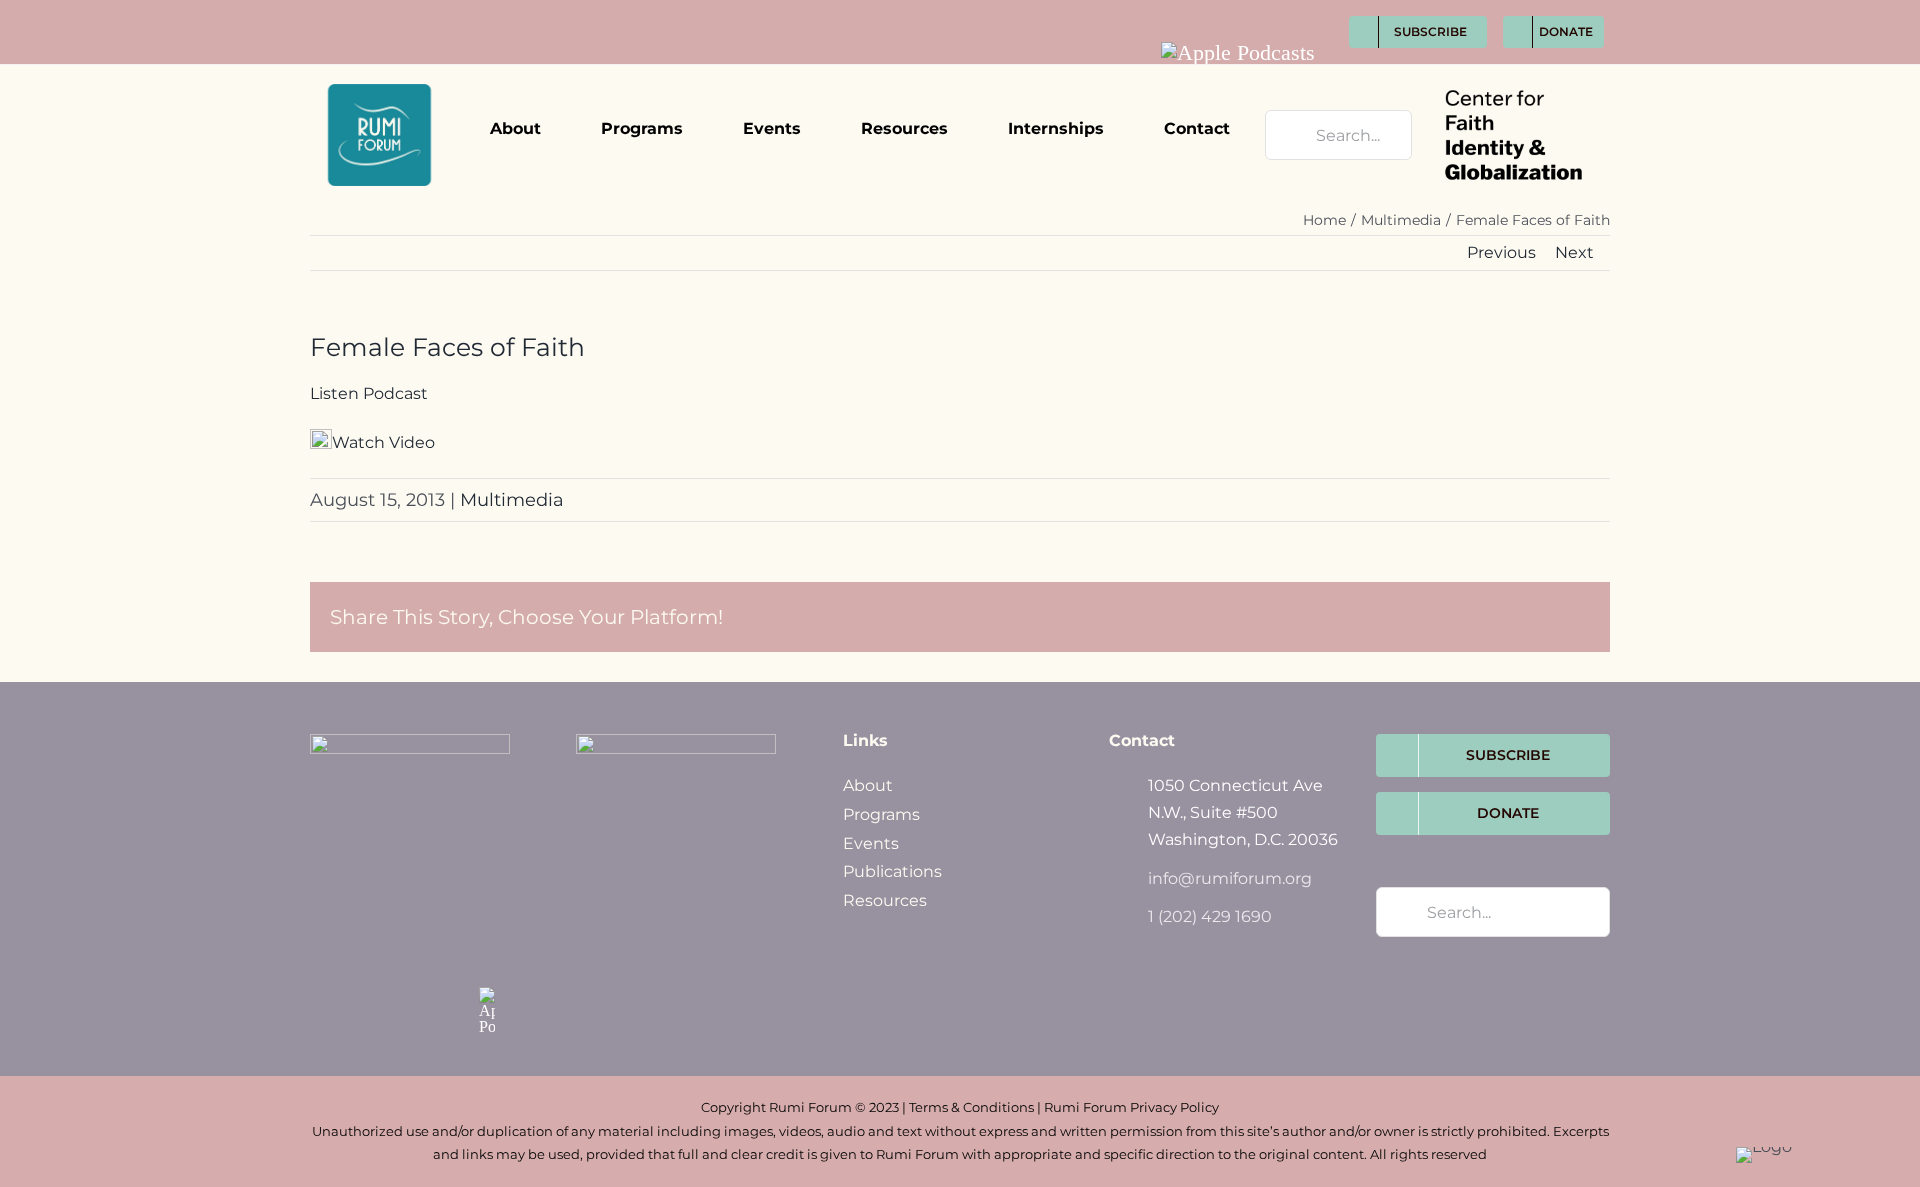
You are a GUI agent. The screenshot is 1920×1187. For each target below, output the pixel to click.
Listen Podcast (369, 393)
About (868, 785)
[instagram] (1269, 11)
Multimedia (512, 500)
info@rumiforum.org (1230, 878)
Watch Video (383, 442)
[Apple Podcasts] (1238, 53)
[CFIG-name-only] (1513, 72)
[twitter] (1232, 11)
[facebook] (1195, 11)
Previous (1501, 252)
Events (871, 843)
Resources (885, 900)
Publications (892, 871)
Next (1574, 252)
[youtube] (1306, 11)
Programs (881, 814)
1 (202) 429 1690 (1210, 916)
